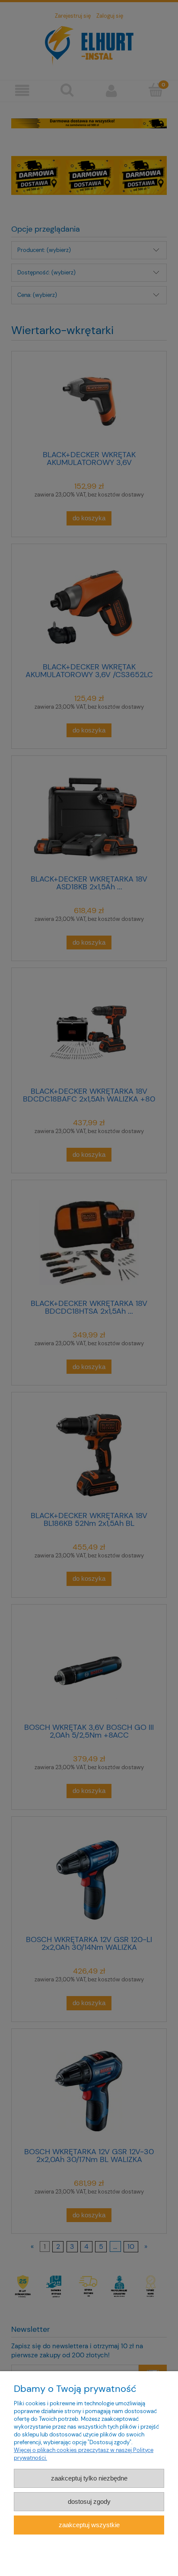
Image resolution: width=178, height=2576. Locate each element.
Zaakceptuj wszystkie (89, 2525)
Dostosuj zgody (89, 2501)
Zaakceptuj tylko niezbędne (89, 2478)
